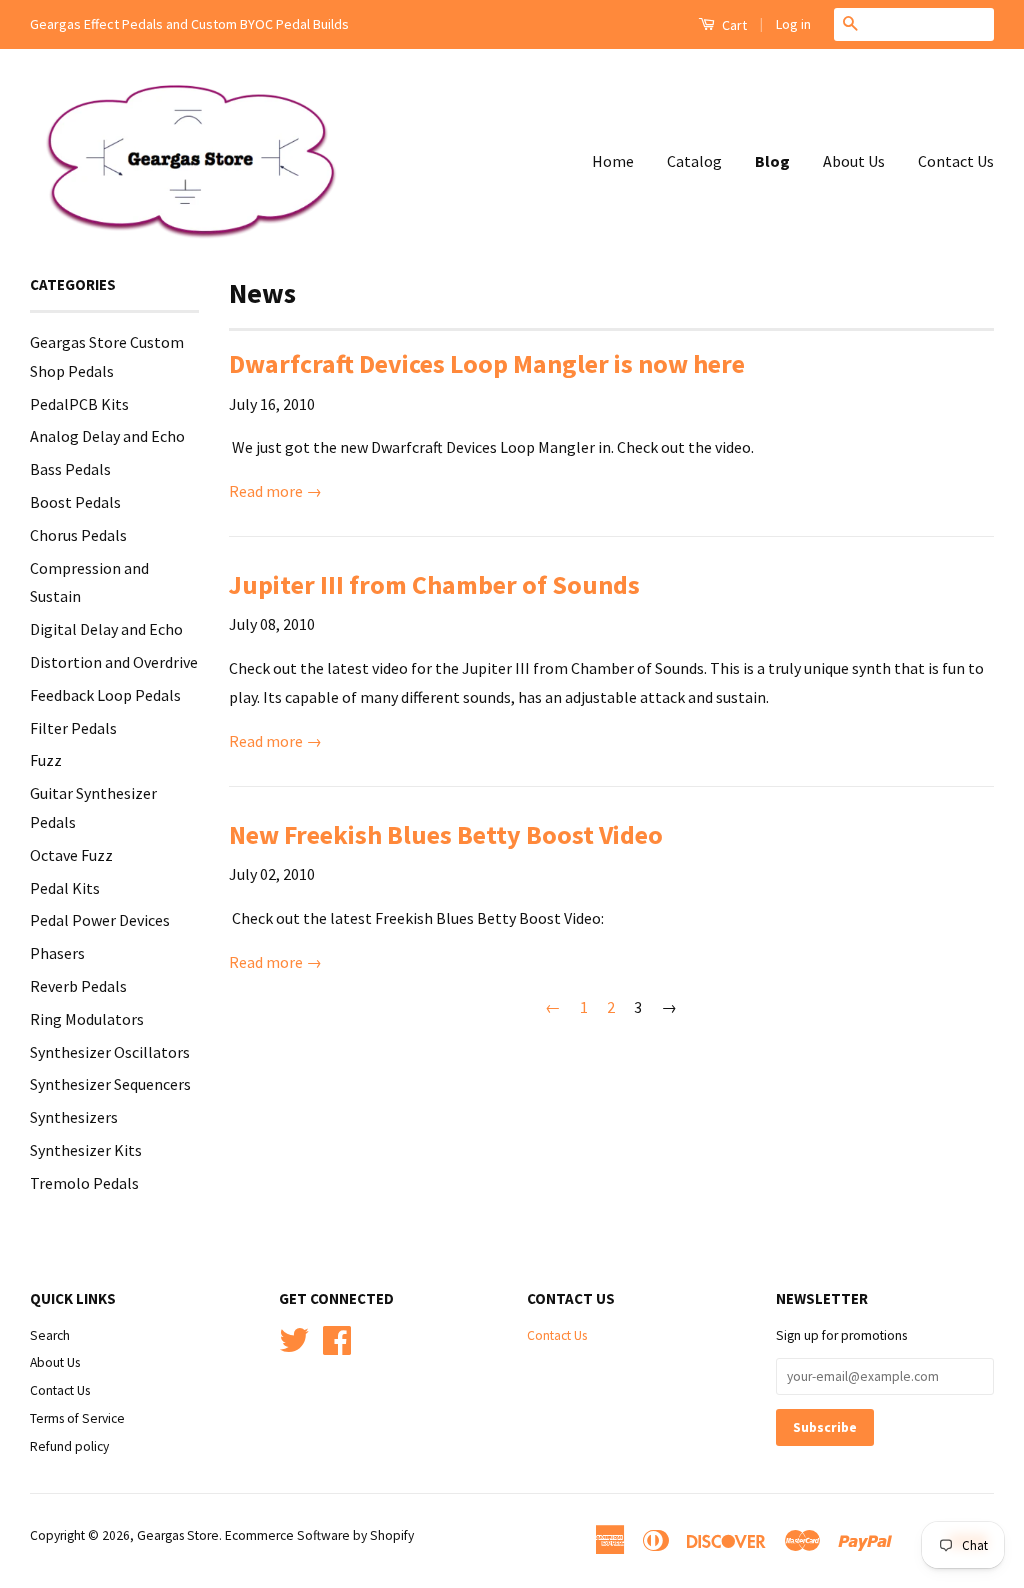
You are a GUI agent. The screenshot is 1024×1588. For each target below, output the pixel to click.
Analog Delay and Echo (107, 436)
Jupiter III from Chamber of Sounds (434, 584)
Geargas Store (178, 1535)
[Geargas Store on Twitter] (294, 1347)
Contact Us (956, 161)
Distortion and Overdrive (114, 662)
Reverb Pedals (78, 986)
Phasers (57, 953)
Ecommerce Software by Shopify (319, 1535)
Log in (793, 24)
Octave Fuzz (71, 855)
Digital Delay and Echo (106, 629)
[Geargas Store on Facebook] (337, 1347)
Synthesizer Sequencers (110, 1084)
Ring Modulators (87, 1019)
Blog (772, 161)
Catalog (694, 161)
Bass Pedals (70, 469)
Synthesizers (74, 1117)
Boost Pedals (75, 502)
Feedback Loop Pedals (105, 695)
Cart (733, 25)
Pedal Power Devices (100, 920)
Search (50, 1335)
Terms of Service (77, 1418)
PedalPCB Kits (79, 404)
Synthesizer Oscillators (110, 1052)
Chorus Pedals (78, 535)
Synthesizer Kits (86, 1150)
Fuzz (46, 760)
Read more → (275, 491)
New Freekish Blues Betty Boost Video (446, 834)
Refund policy (69, 1446)
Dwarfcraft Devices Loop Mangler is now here (487, 363)
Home (613, 161)
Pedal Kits (65, 888)
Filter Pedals (73, 728)
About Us (854, 161)
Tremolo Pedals (84, 1183)
